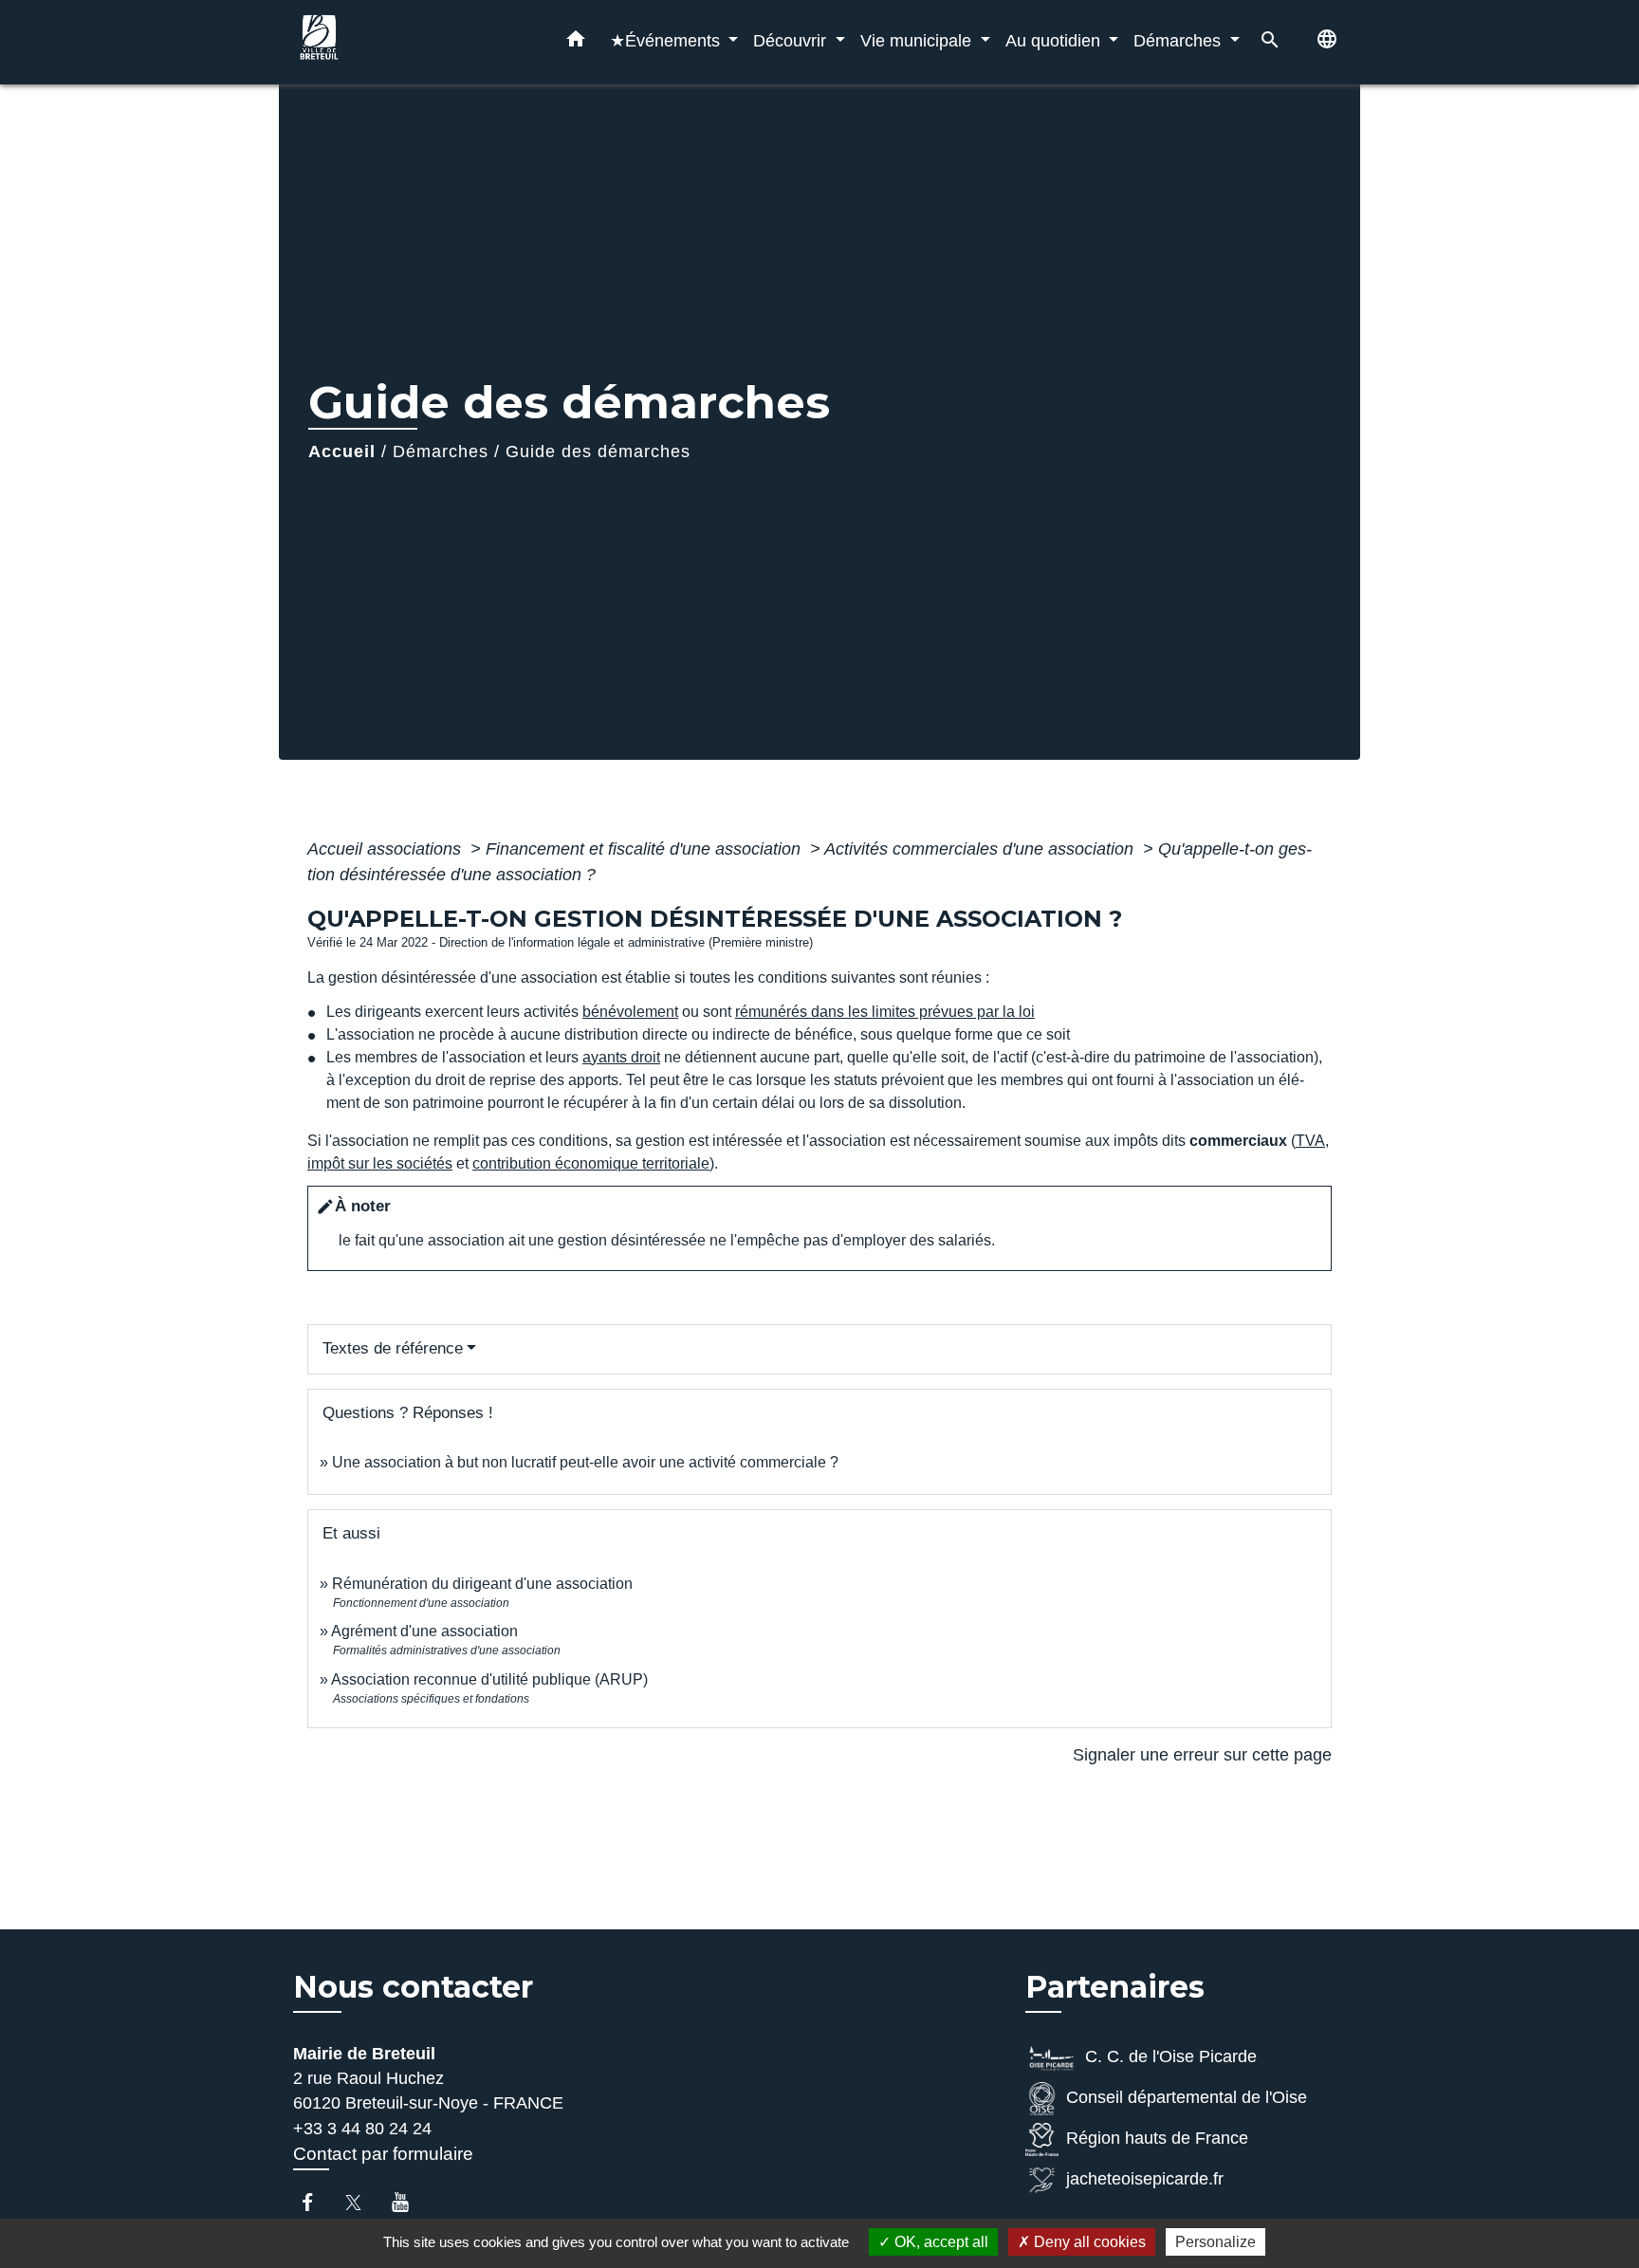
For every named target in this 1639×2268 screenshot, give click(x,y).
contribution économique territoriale (591, 1163)
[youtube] (409, 2202)
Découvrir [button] (792, 40)
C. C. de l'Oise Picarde (1171, 2056)
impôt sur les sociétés (380, 1163)
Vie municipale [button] (918, 40)
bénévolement (630, 1012)
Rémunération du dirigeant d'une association (482, 1584)
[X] (363, 2202)
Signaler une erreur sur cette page (1202, 1755)
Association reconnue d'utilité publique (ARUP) (489, 1679)
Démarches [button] (1179, 40)
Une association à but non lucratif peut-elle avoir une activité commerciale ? (585, 1462)
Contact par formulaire (383, 2154)
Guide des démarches (598, 452)
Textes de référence (393, 1348)
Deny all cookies (1088, 2242)
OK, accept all (939, 2242)
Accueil (342, 452)
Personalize (1215, 2242)
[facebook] (316, 2202)
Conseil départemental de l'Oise (1187, 2097)
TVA (1310, 1141)
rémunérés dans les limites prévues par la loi (885, 1012)
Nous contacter (413, 1987)
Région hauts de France (1157, 2138)
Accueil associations (387, 849)
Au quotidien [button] (1055, 40)
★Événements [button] (667, 40)
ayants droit (621, 1057)
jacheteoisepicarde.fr (1145, 2179)
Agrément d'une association (424, 1631)
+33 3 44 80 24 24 (362, 2129)
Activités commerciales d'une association (981, 849)
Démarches (441, 452)
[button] (576, 43)
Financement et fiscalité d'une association (645, 849)
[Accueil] (412, 42)
